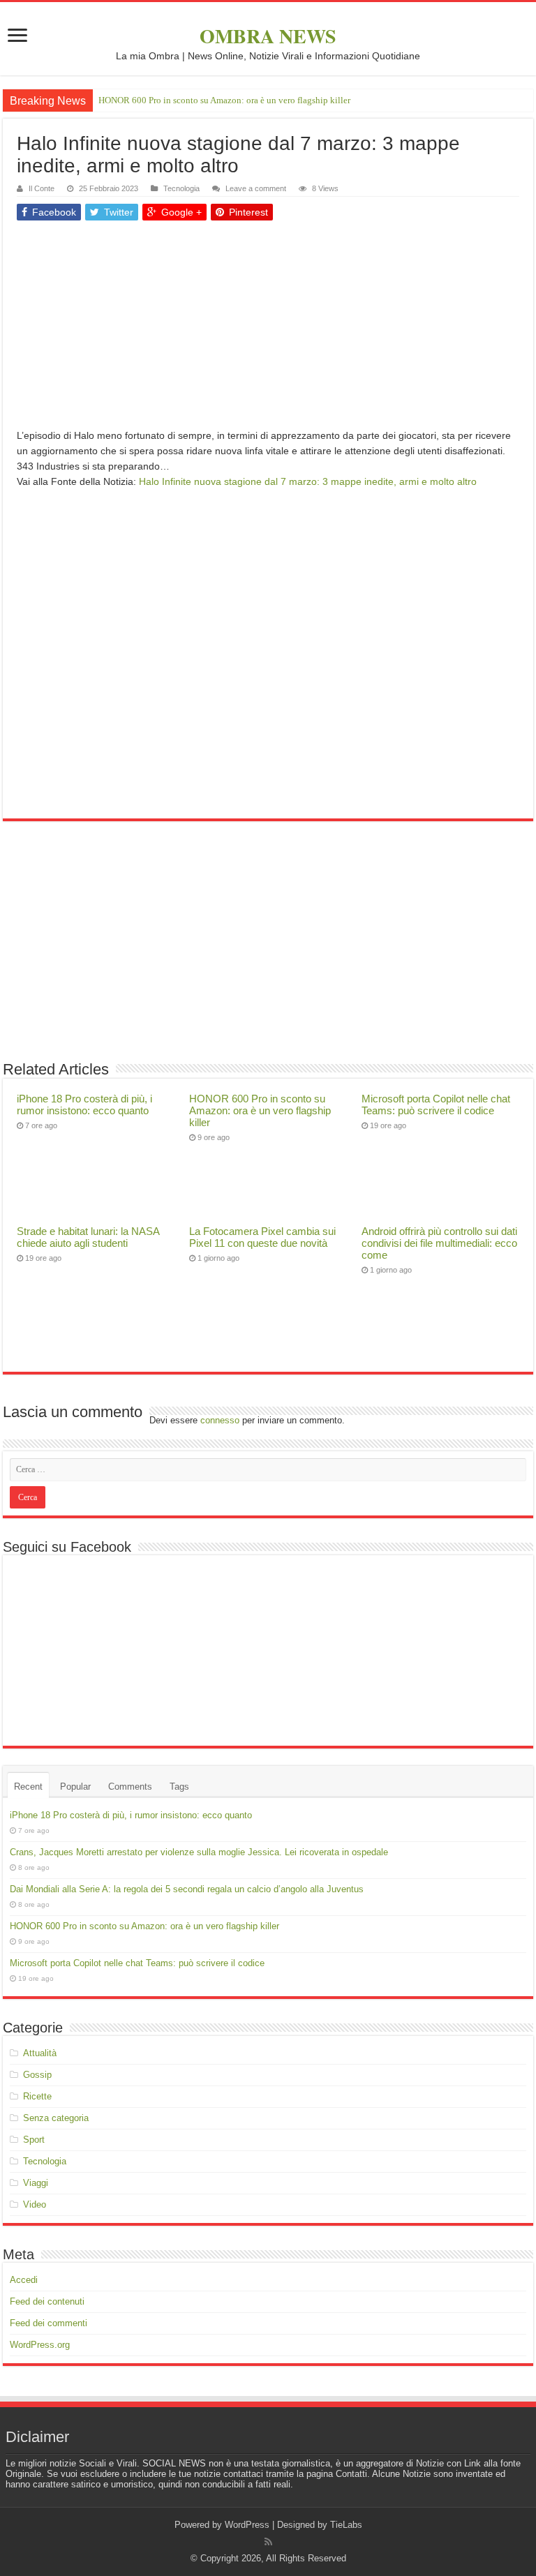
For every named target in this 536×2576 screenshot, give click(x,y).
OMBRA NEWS (268, 36)
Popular (75, 1787)
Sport (34, 2140)
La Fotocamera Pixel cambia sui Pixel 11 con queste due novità (262, 1237)
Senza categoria (56, 2118)
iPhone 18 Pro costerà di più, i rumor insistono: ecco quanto (84, 1104)
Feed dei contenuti (47, 2301)
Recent (28, 1787)
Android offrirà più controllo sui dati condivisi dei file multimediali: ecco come (439, 1243)
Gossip (37, 2075)
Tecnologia (181, 188)
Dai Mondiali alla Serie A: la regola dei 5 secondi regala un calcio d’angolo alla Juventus (187, 1889)
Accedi (24, 2280)
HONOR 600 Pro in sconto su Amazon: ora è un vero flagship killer (224, 100)
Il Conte (42, 188)
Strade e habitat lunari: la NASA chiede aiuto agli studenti (88, 1237)
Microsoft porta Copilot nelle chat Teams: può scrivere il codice (436, 1104)
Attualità (40, 2053)
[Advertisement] (268, 330)
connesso (220, 1420)
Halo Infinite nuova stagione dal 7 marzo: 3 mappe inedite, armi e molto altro (308, 481)
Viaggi (36, 2183)
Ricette (37, 2096)
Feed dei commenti (49, 2323)
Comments (130, 1787)
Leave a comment (256, 188)
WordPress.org (40, 2345)
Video (35, 2204)
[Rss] (268, 2542)
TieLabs (346, 2525)
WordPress (247, 2525)
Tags (179, 1787)
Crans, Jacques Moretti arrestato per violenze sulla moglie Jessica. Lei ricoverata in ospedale (199, 1852)
